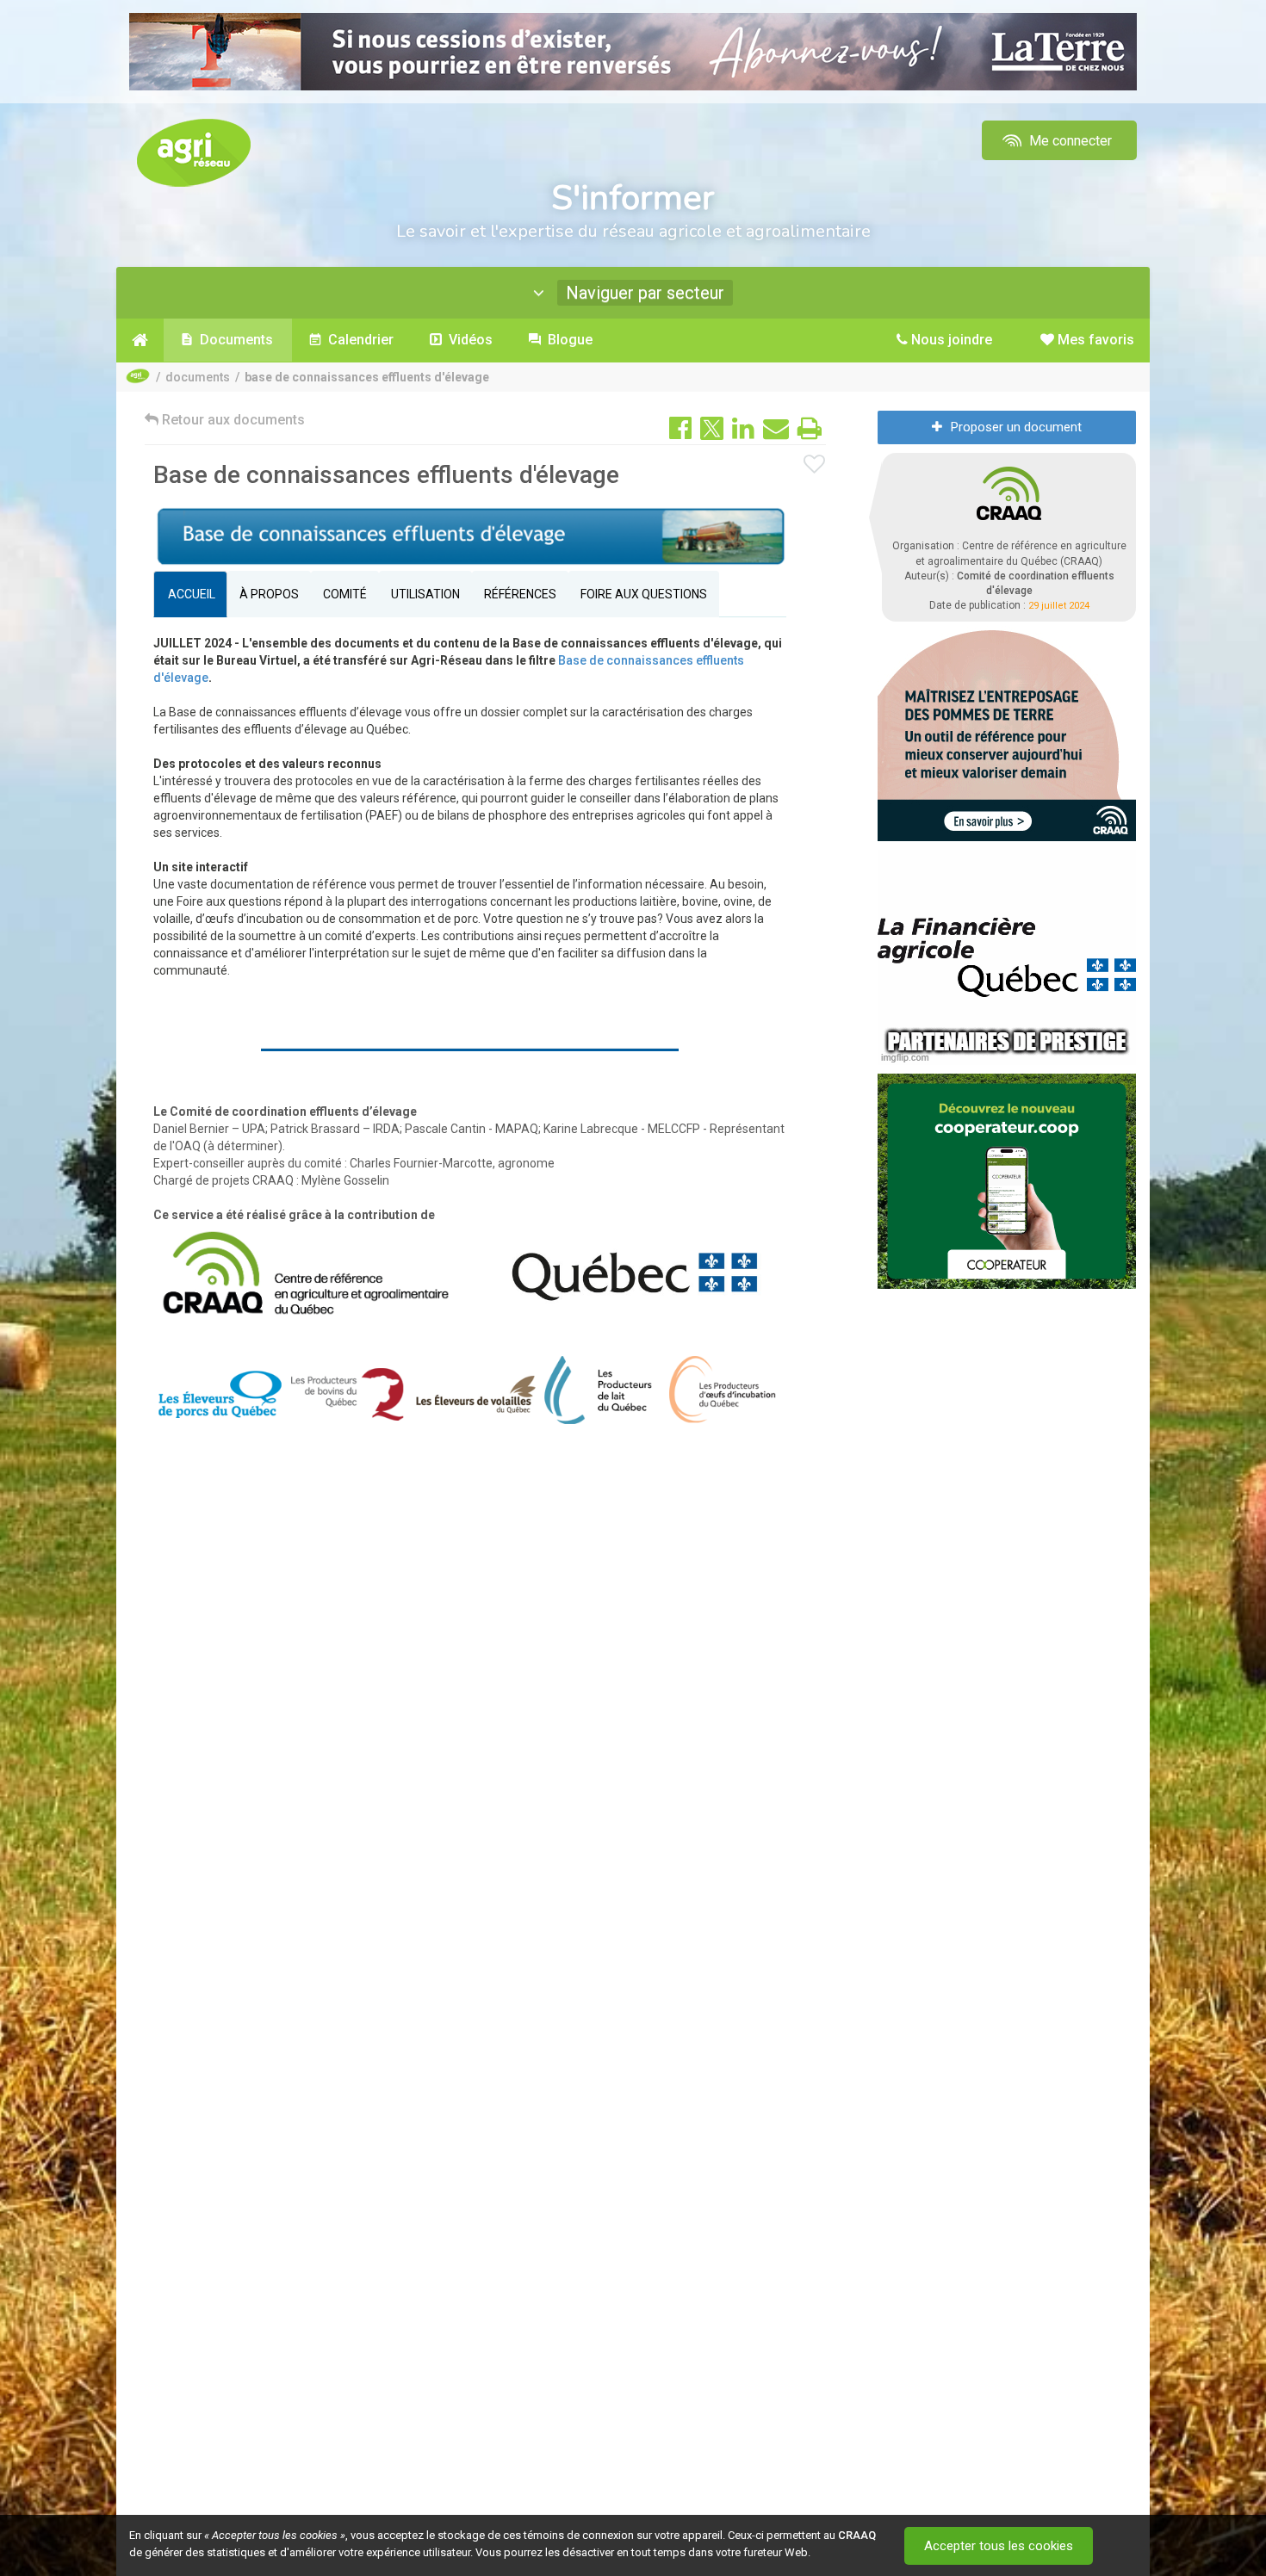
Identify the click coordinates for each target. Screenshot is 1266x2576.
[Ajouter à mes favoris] (815, 465)
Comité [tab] (345, 594)
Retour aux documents (232, 420)
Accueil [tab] (190, 594)
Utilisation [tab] (425, 594)
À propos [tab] (269, 594)
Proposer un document (1016, 427)
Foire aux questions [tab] (644, 594)
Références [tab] (520, 594)
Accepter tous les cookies (999, 2546)
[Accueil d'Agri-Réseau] (194, 152)
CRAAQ (857, 2535)
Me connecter (1069, 141)
